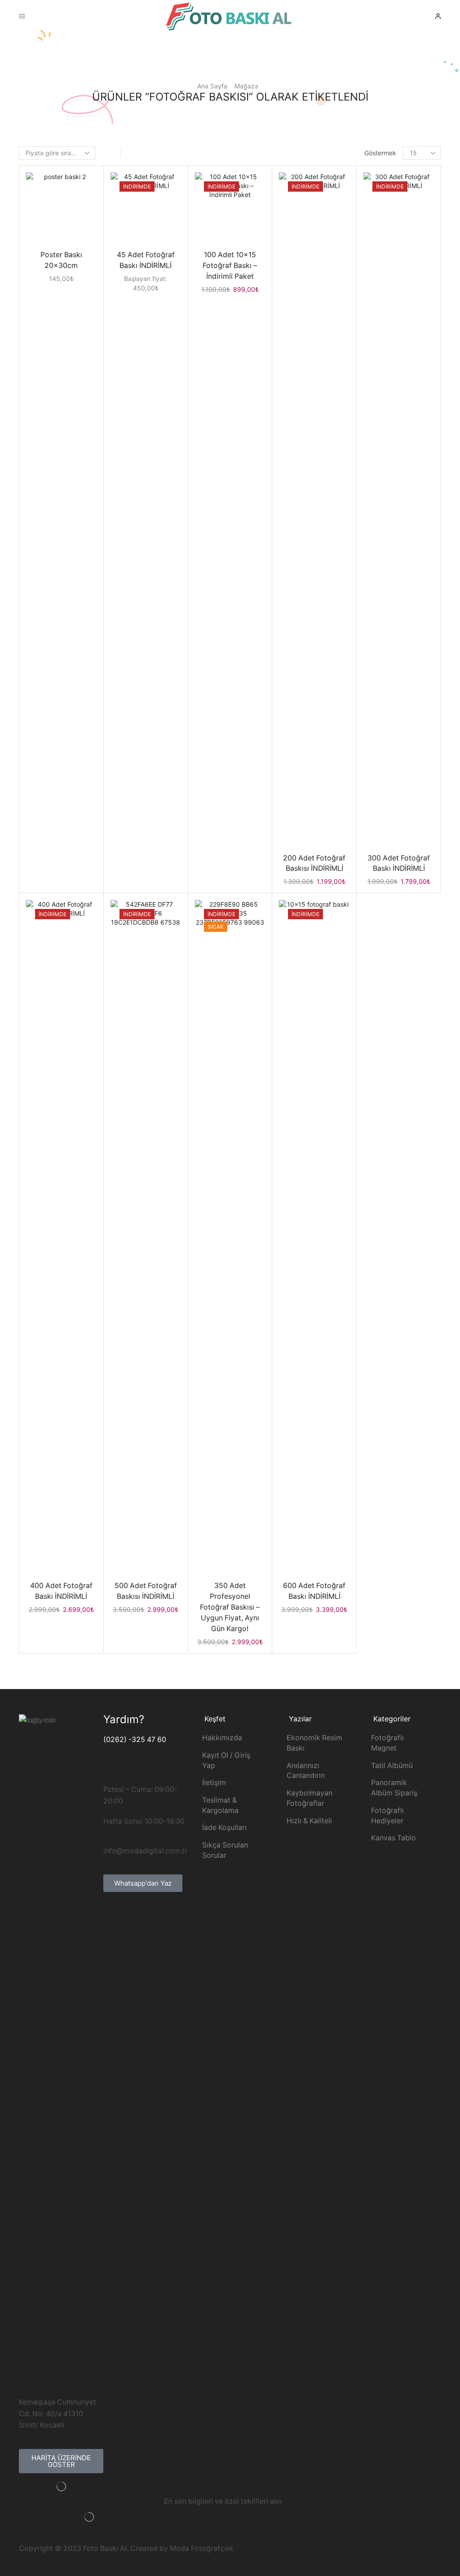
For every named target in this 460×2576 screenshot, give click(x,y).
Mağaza (246, 86)
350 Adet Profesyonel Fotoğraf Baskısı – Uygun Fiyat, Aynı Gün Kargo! (230, 1607)
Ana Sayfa (212, 86)
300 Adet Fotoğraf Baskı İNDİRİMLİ (399, 863)
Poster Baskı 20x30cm (61, 260)
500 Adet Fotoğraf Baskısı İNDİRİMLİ (146, 1591)
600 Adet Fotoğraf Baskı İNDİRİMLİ (314, 1591)
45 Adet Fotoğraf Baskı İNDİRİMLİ (146, 260)
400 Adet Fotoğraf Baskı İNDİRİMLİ (61, 1591)
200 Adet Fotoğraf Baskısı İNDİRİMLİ (314, 863)
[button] (61, 2461)
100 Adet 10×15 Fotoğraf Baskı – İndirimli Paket (230, 265)
